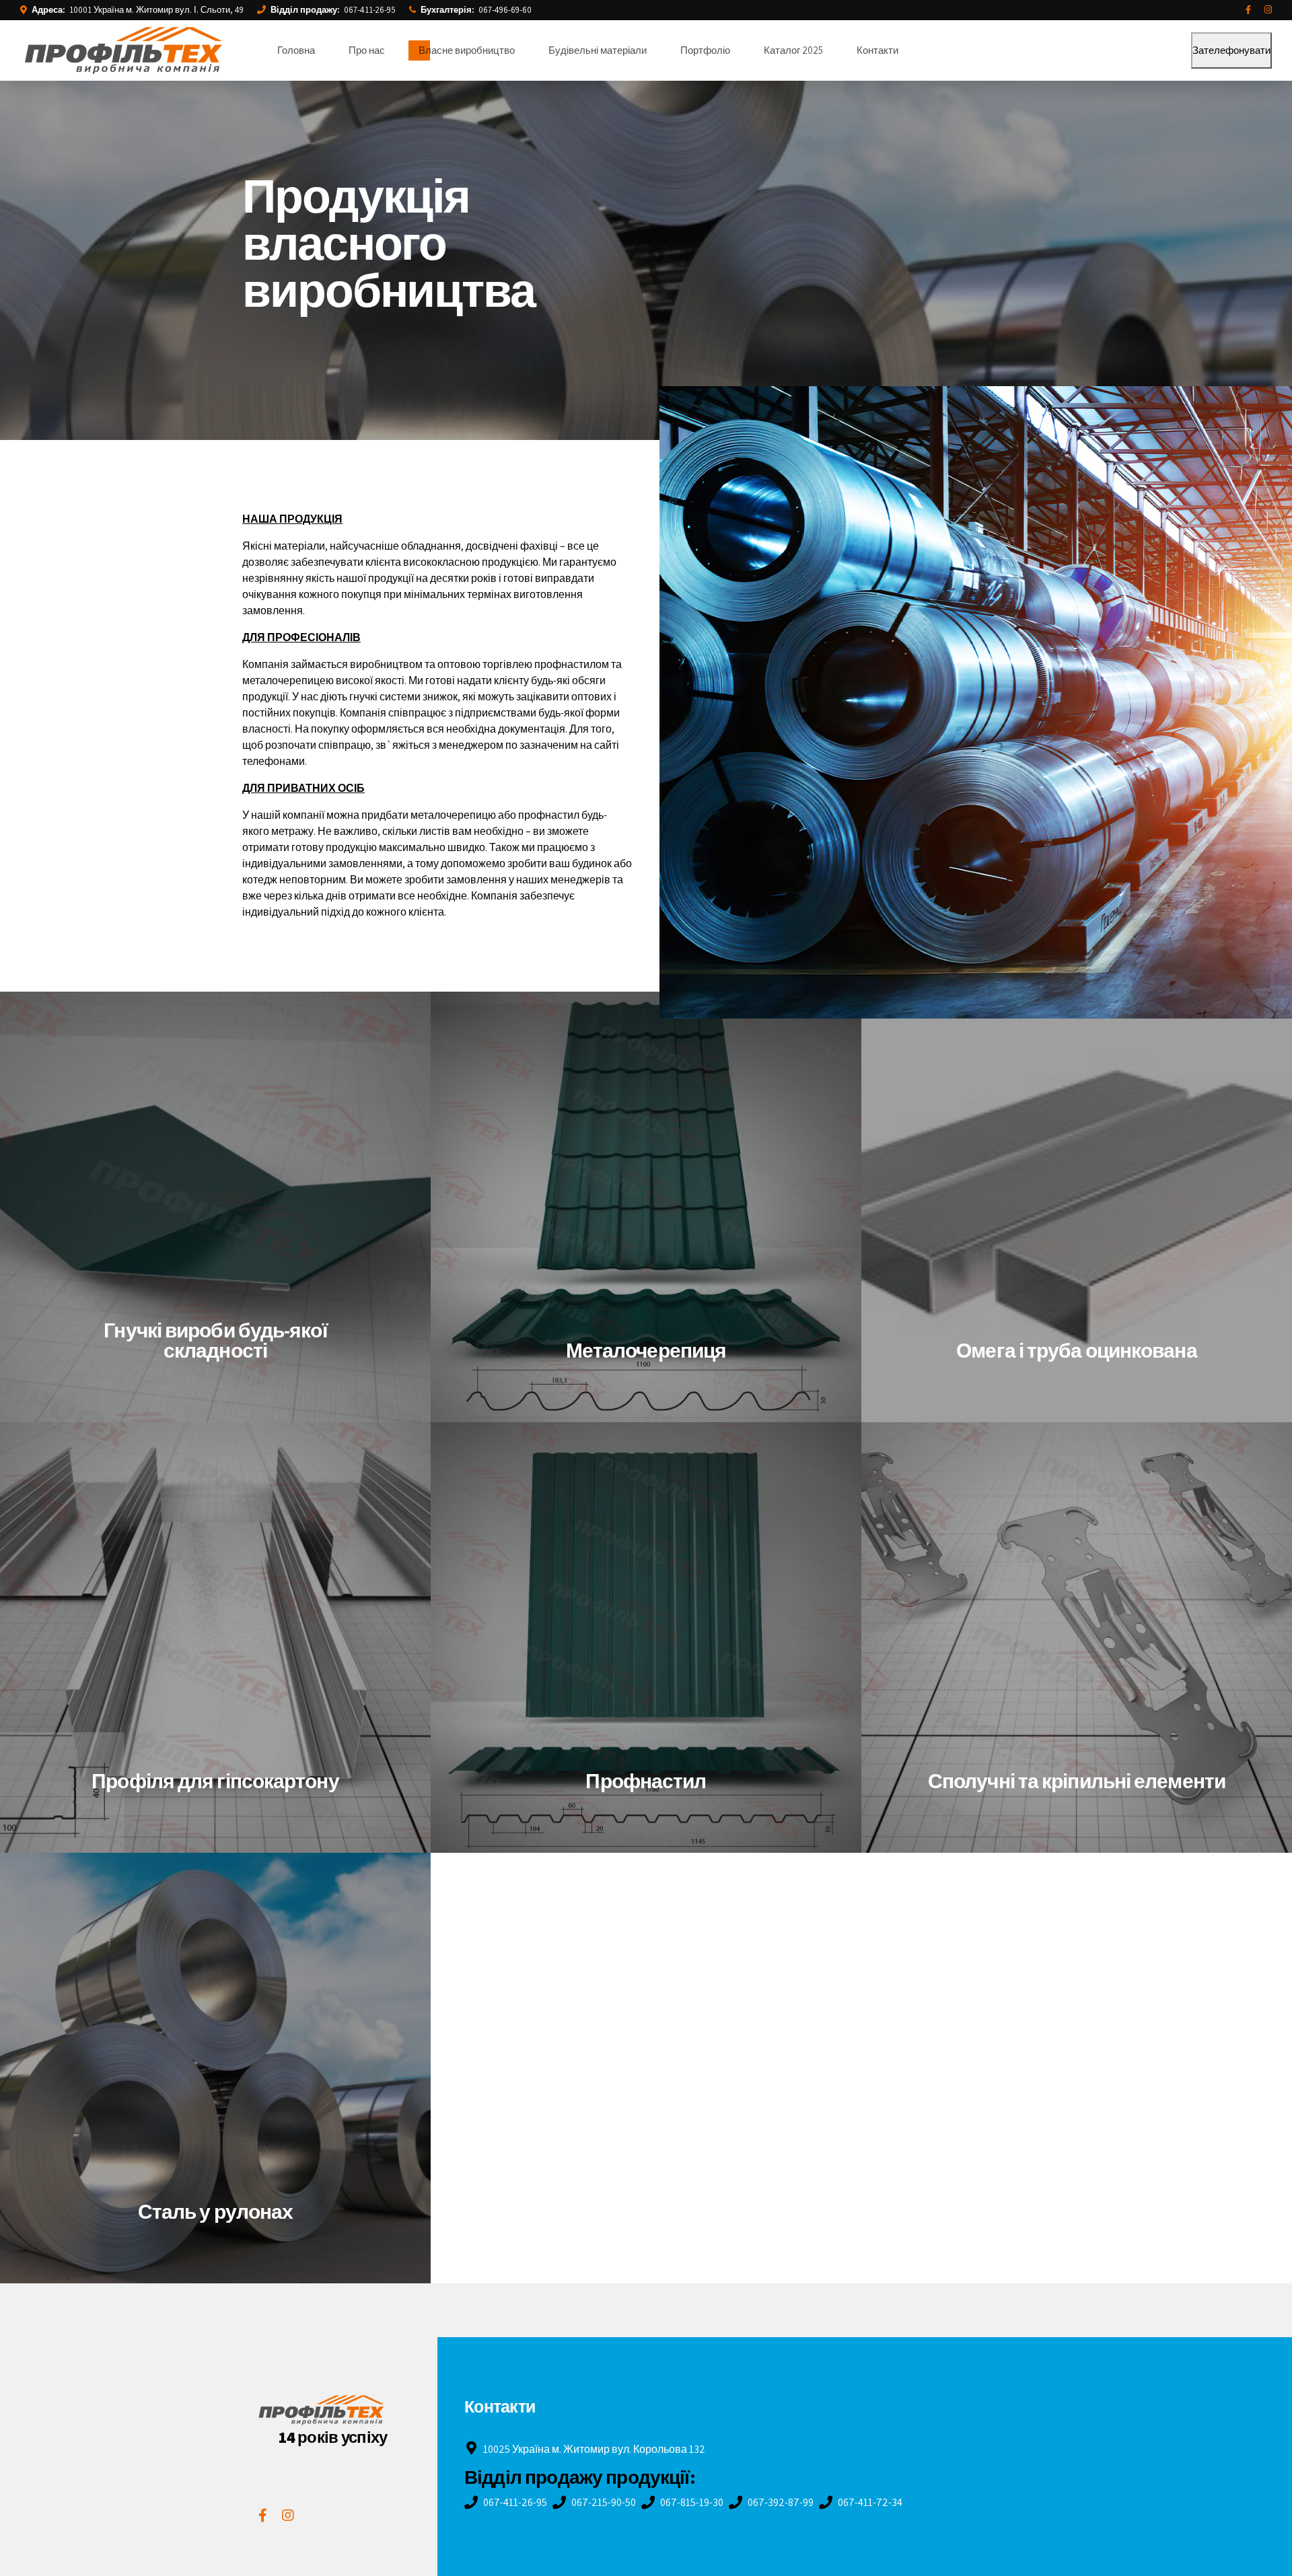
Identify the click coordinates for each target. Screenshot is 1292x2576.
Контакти (877, 50)
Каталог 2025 (793, 50)
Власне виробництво (467, 50)
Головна (296, 50)
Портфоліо (705, 50)
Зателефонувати (1231, 50)
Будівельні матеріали (598, 50)
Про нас (367, 50)
